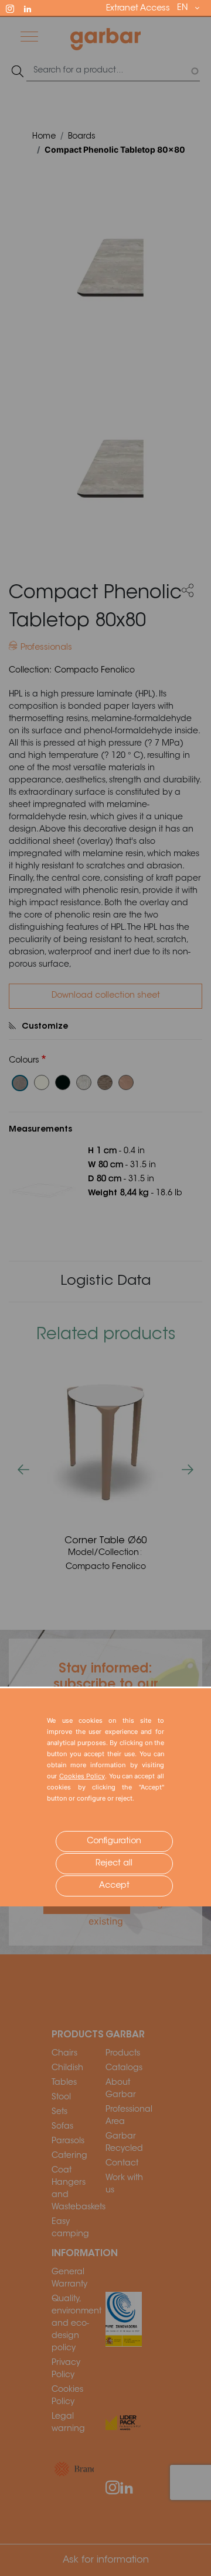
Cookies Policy (82, 1776)
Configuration (114, 1842)
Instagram (15, 8)
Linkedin (33, 8)
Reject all (114, 1864)
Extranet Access (138, 9)
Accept (114, 1886)
